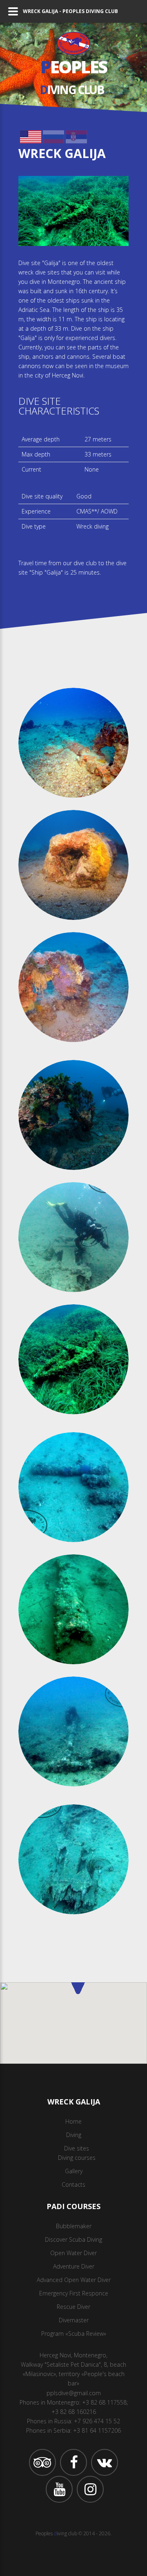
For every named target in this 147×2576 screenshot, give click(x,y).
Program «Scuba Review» (74, 2334)
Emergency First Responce (74, 2293)
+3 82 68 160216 (74, 2412)
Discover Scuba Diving (73, 2239)
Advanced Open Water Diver (74, 2280)
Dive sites (77, 2148)
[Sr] (76, 135)
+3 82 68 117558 (104, 2402)
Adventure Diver (74, 2266)
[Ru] (53, 135)
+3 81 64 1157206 (97, 2430)
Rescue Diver (73, 2307)
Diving (74, 2135)
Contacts (73, 2184)
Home (73, 2121)
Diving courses (77, 2158)
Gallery (74, 2171)
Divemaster (74, 2320)
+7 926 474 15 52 (97, 2421)
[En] (31, 135)
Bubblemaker (74, 2226)
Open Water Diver (73, 2253)
